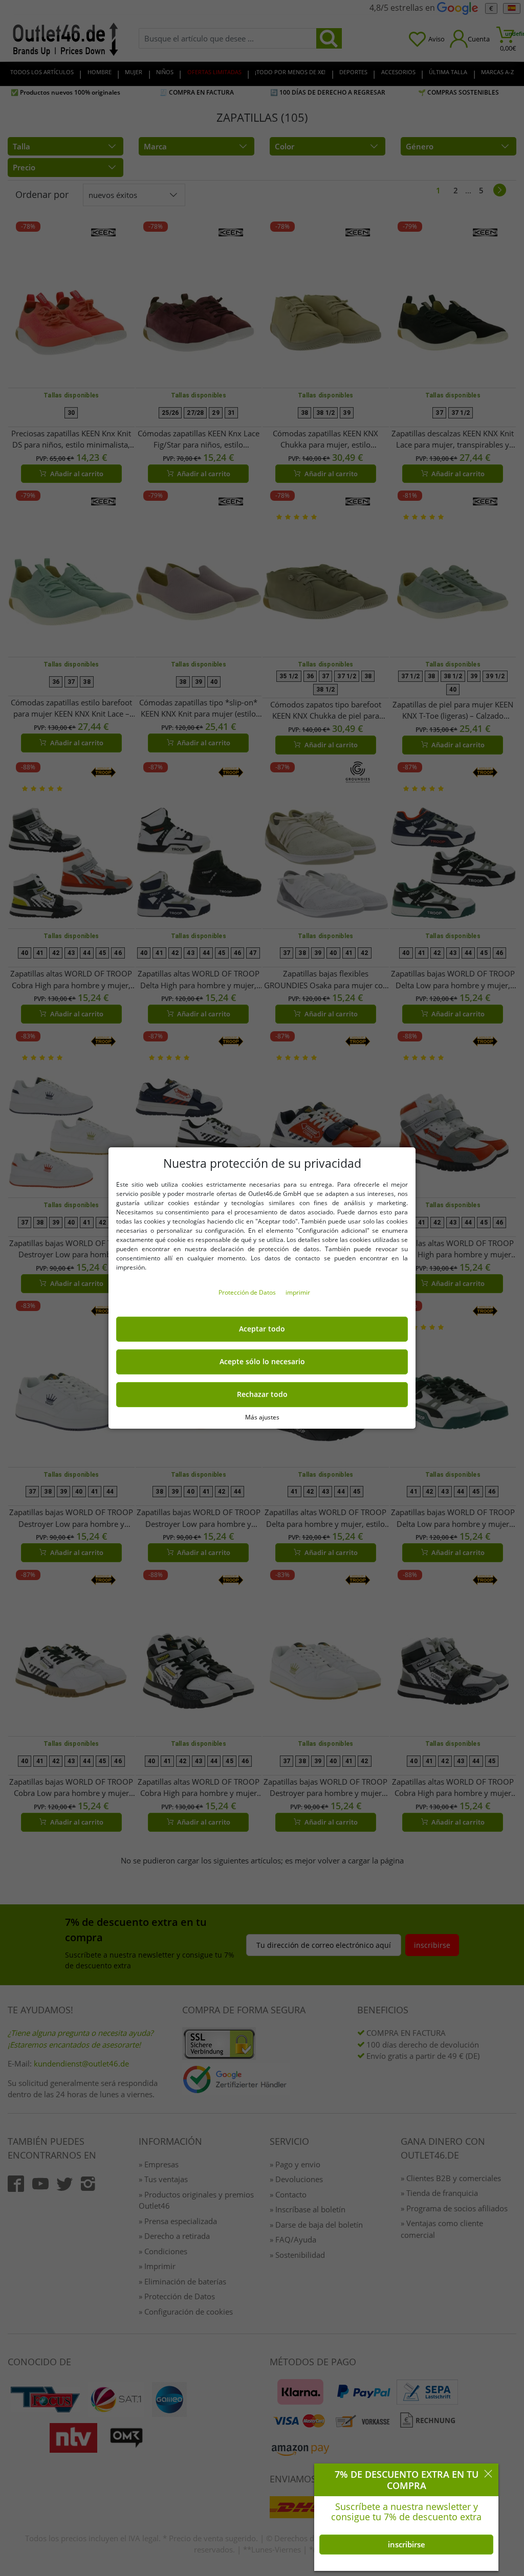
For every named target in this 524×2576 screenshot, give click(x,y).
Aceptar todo (262, 1329)
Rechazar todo (262, 1394)
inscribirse (407, 2544)
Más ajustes (262, 1417)
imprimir (298, 1292)
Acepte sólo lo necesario (262, 1362)
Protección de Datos (248, 1292)
